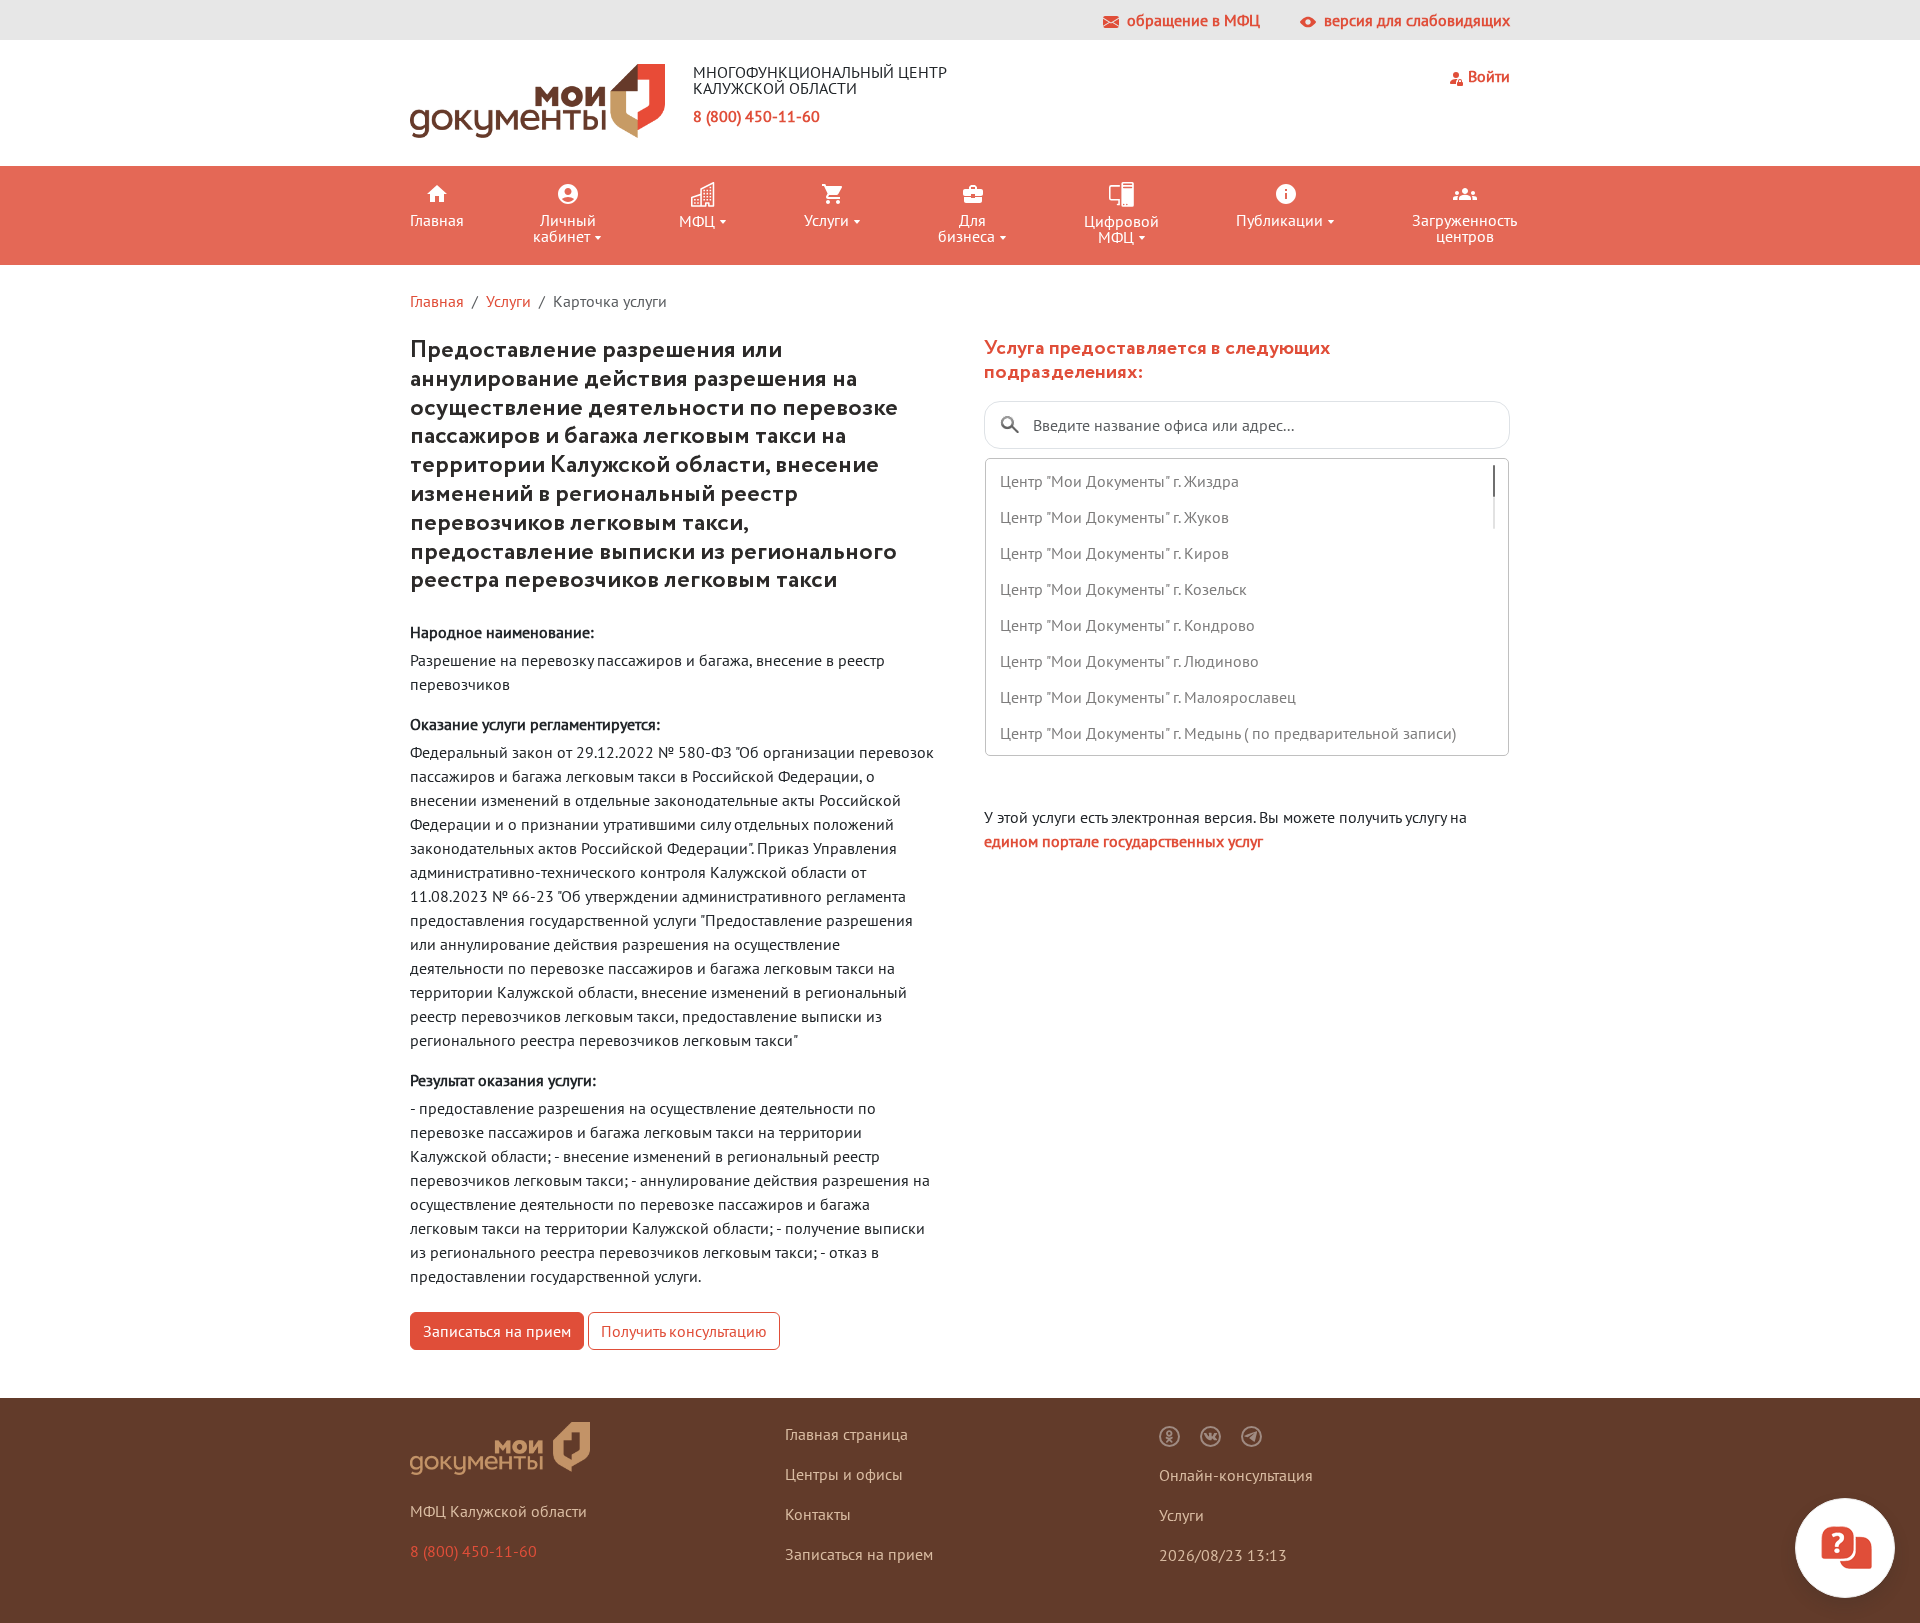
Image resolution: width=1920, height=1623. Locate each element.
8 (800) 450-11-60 (756, 116)
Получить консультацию (684, 1331)
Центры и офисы (844, 1474)
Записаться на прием (497, 1331)
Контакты (818, 1514)
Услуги (508, 301)
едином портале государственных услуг (1123, 841)
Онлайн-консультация (1236, 1475)
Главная (437, 301)
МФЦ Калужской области (498, 1511)
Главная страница (846, 1434)
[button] (467, 205)
